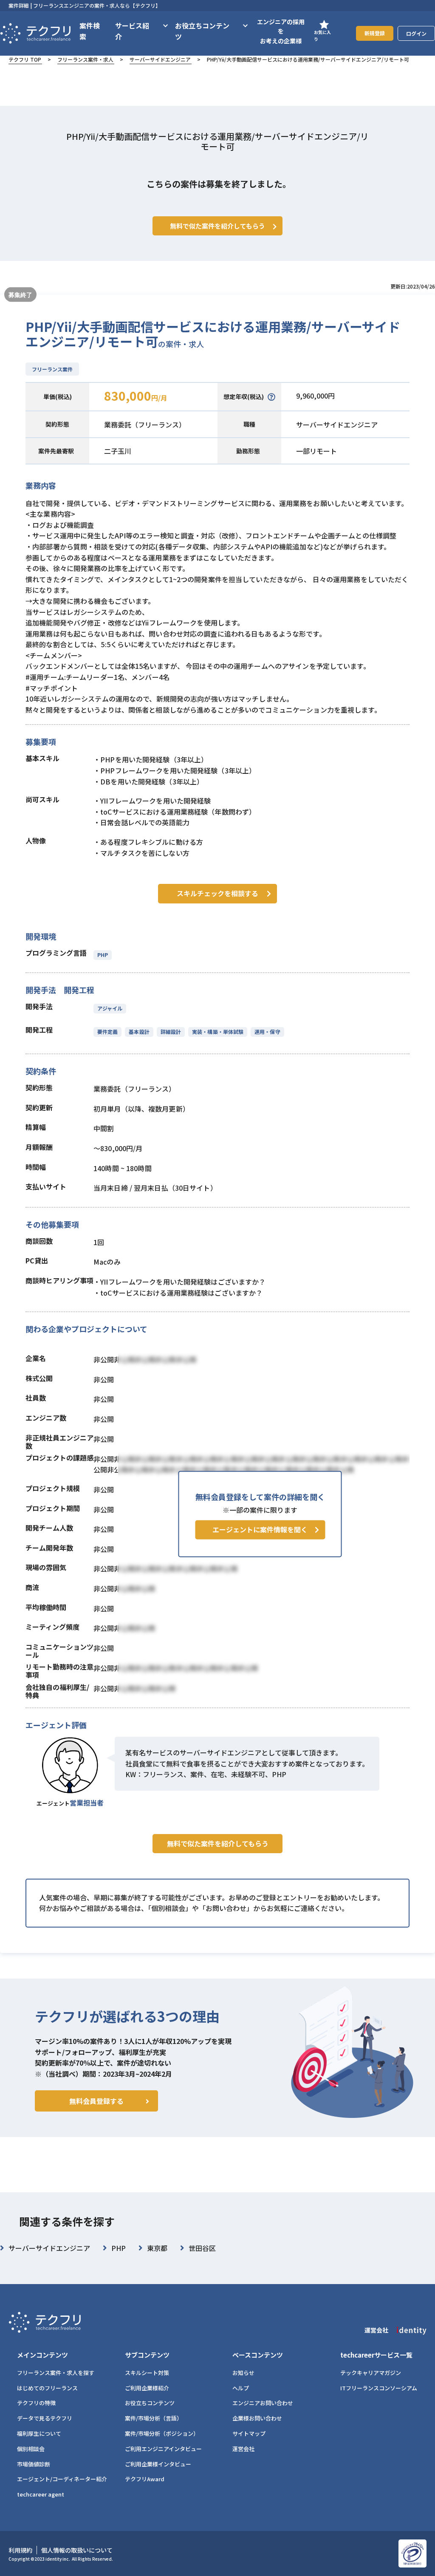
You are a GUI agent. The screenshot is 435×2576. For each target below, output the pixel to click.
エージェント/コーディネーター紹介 (62, 2479)
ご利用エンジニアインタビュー (163, 2449)
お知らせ (243, 2373)
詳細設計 (171, 1032)
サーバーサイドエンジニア (160, 59)
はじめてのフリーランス (47, 2388)
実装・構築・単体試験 (218, 1032)
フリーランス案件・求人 (85, 59)
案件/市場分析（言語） (154, 2418)
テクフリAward (145, 2479)
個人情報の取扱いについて (77, 2550)
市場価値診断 (34, 2464)
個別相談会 (31, 2449)
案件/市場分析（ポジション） (162, 2433)
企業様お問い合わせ (257, 2418)
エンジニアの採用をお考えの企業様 (281, 31)
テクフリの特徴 (36, 2403)
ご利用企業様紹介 (147, 2388)
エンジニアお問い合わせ (263, 2403)
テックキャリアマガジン (371, 2373)
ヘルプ (241, 2388)
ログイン (416, 33)
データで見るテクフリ (45, 2418)
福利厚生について (39, 2433)
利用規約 (20, 2550)
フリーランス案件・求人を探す (56, 2373)
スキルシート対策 (147, 2373)
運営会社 (243, 2449)
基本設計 (139, 1032)
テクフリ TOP (25, 59)
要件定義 (107, 1032)
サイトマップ (249, 2433)
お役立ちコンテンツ (150, 2403)
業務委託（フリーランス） (145, 425)
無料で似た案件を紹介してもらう (218, 1843)
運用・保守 (267, 1032)
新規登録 (375, 33)
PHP (103, 955)
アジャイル (110, 1008)
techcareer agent (41, 2494)
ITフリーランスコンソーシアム (379, 2388)
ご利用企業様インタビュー (158, 2464)
